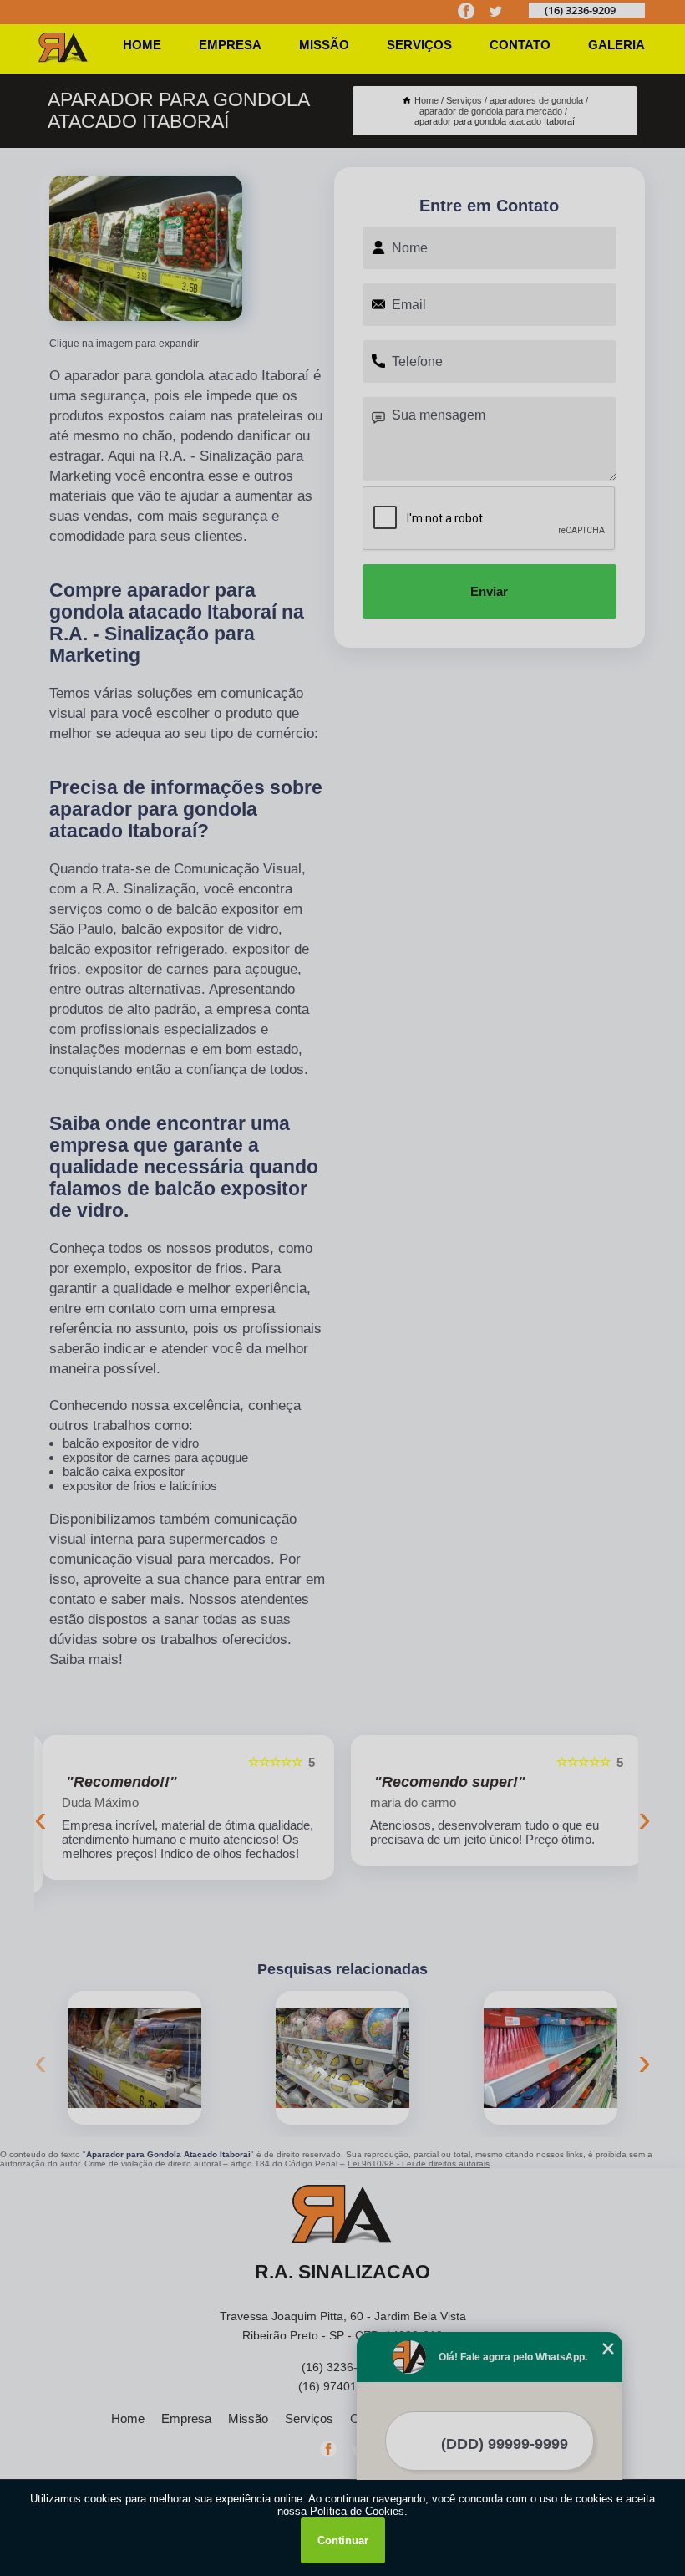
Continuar (343, 2540)
